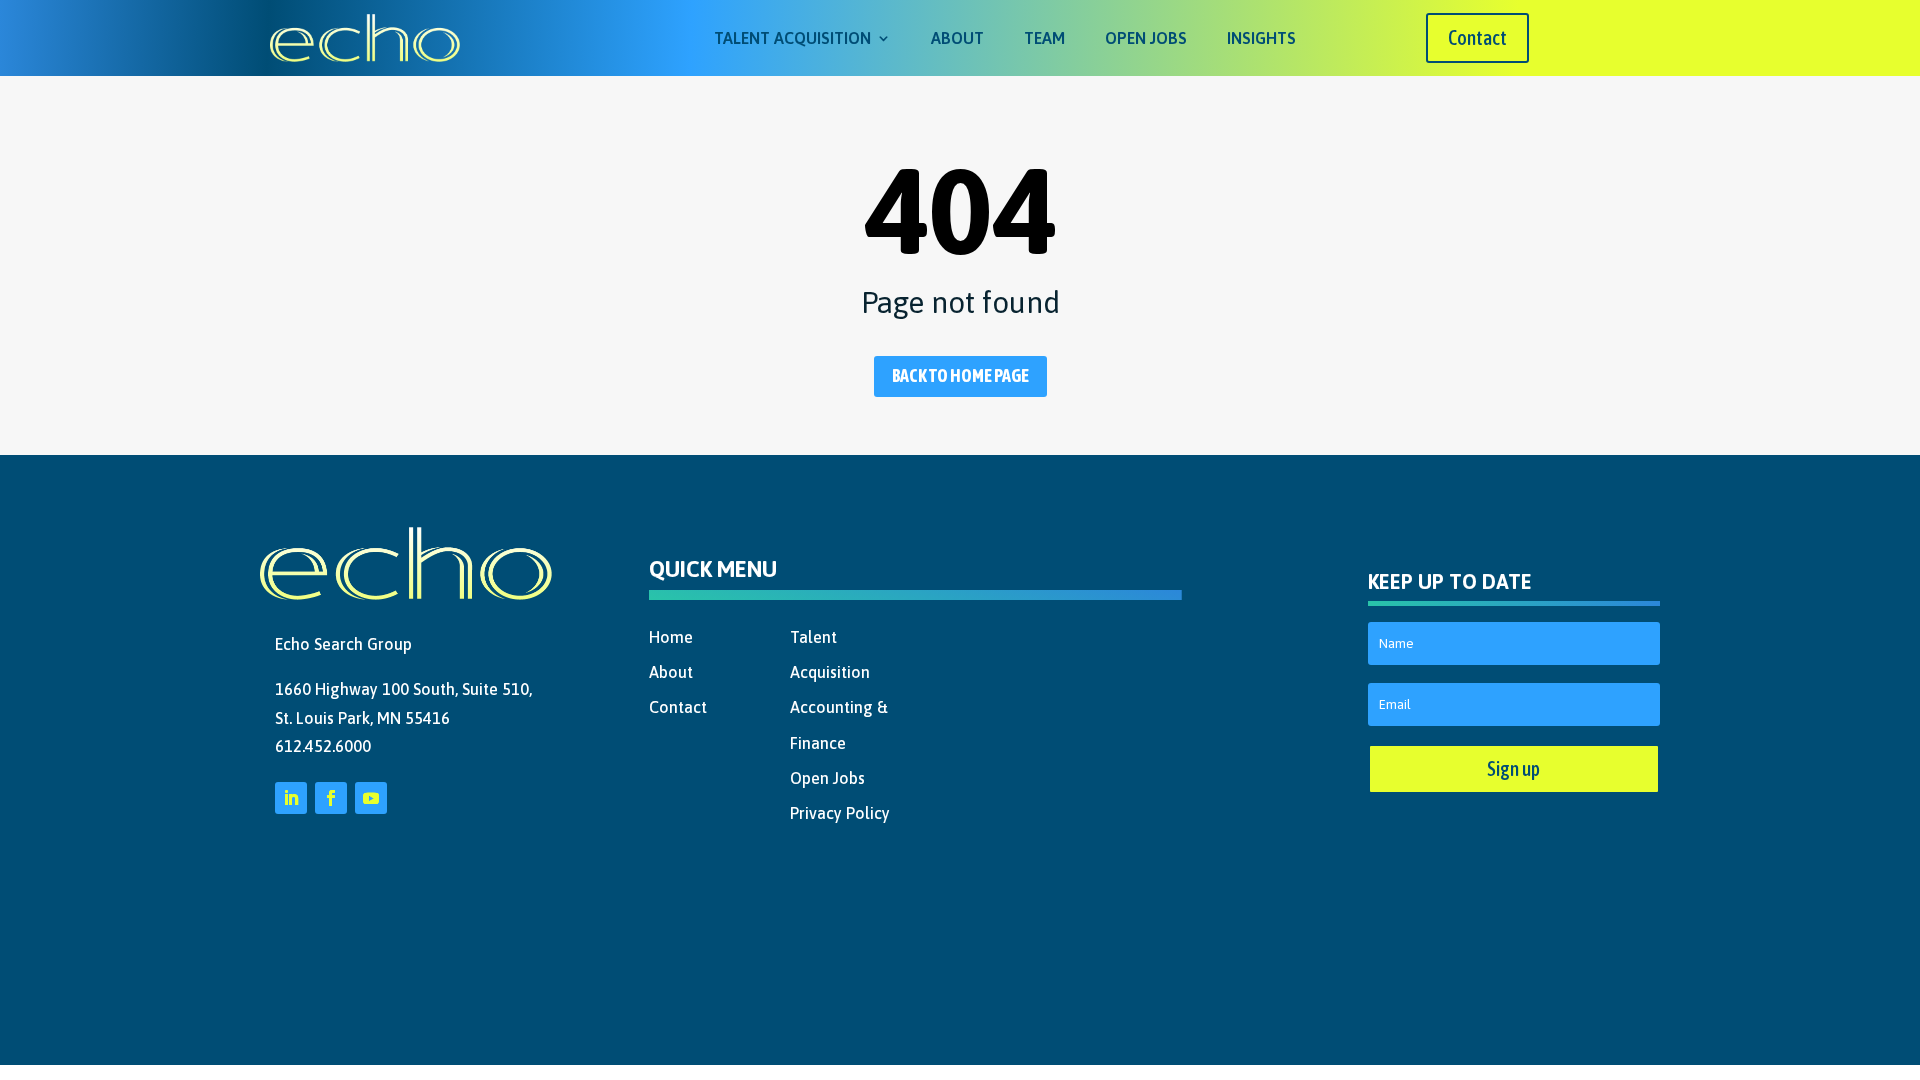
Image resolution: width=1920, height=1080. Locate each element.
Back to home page (960, 375)
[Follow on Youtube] (371, 798)
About (957, 38)
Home (671, 637)
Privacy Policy (840, 813)
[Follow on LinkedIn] (291, 798)
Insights (1261, 38)
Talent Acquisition (792, 38)
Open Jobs (1146, 38)
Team (1044, 38)
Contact (1477, 37)
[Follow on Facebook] (331, 798)
